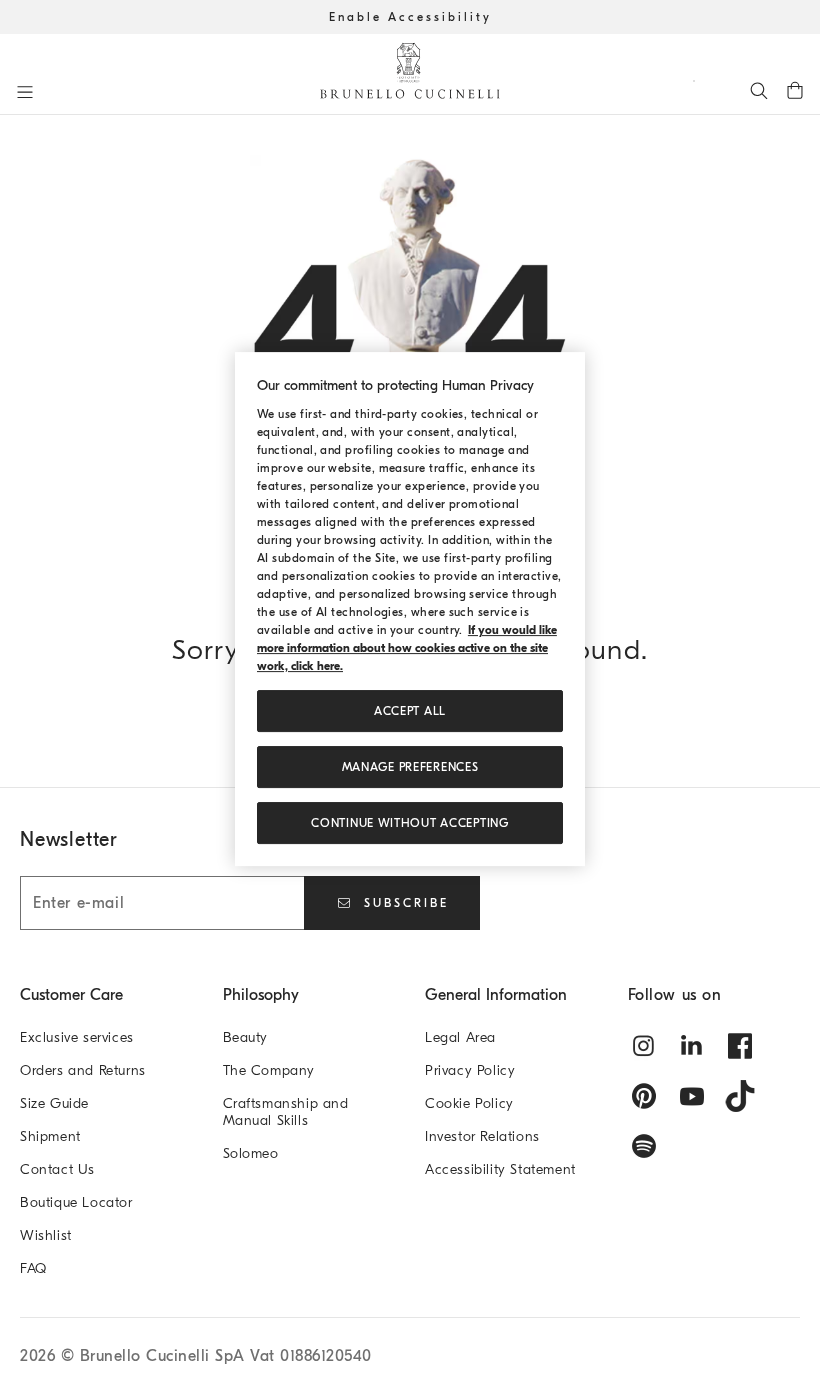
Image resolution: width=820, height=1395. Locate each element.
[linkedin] (692, 1046)
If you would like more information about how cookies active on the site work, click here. (407, 648)
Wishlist (46, 1235)
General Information (496, 995)
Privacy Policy (470, 1070)
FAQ (33, 1268)
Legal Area (460, 1037)
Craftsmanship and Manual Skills (286, 1112)
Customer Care (71, 995)
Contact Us (57, 1169)
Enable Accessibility (410, 17)
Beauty (246, 1037)
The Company (269, 1070)
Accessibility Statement (500, 1169)
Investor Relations (482, 1136)
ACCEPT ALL (410, 711)
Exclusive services (77, 1037)
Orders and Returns (83, 1070)
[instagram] (644, 1046)
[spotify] (644, 1146)
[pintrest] (644, 1096)
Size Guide (54, 1103)
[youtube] (692, 1096)
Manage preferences (410, 767)
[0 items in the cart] (795, 90)
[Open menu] (25, 92)
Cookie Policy (469, 1103)
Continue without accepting (409, 823)
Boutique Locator (76, 1202)
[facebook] (740, 1046)
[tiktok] (740, 1096)
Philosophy (261, 995)
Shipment (50, 1136)
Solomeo (251, 1153)
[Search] (759, 90)
